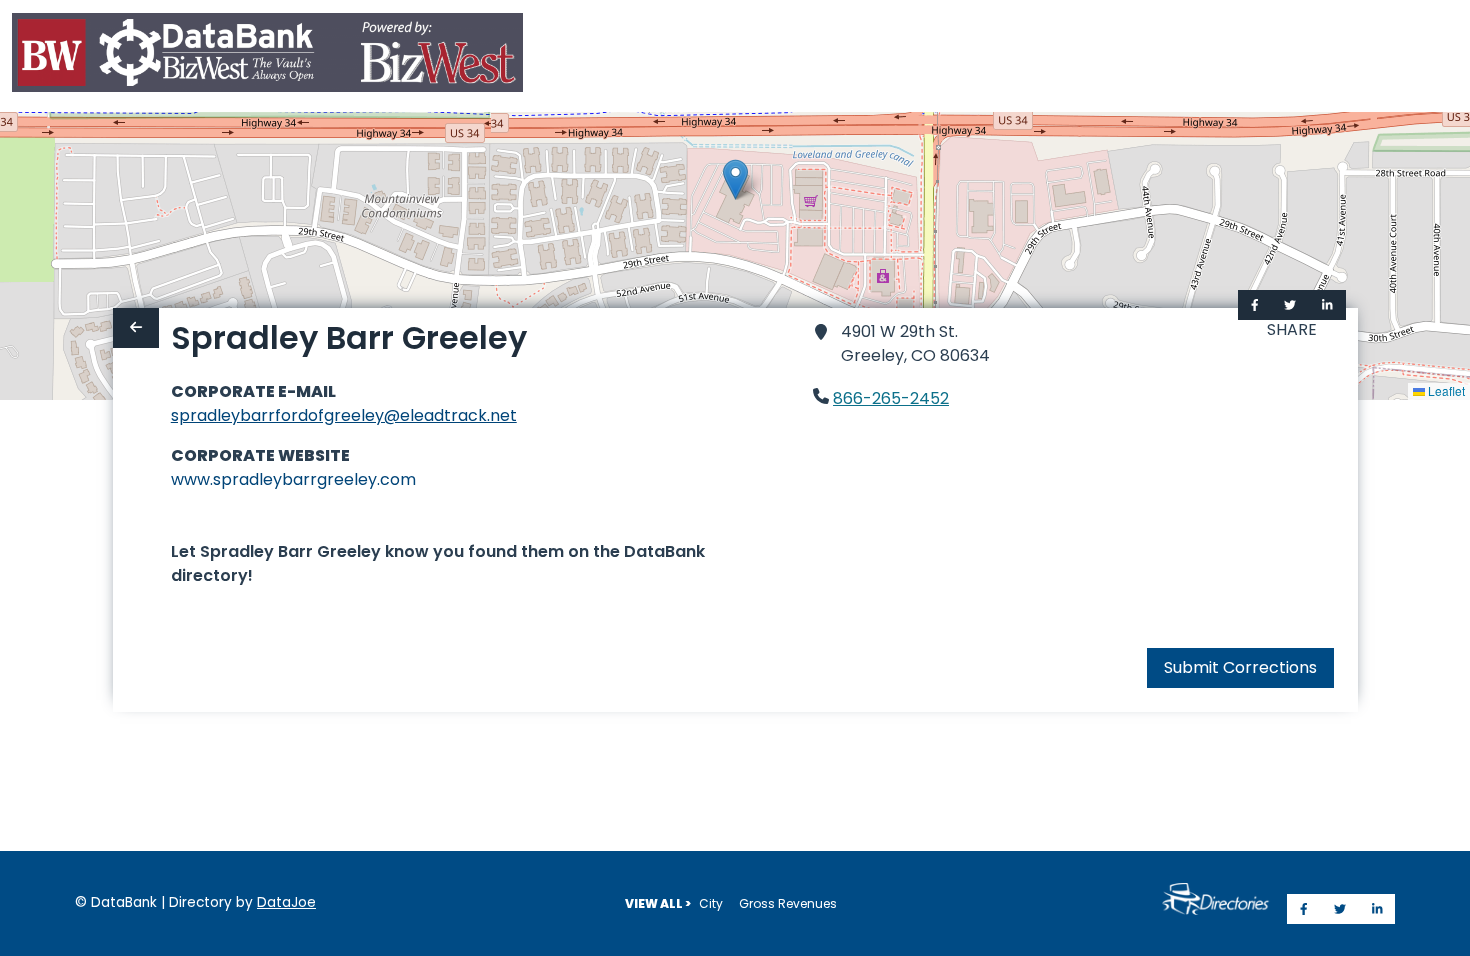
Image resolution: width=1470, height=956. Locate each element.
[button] (735, 179)
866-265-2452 (891, 398)
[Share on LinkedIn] (1327, 305)
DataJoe (286, 902)
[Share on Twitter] (1290, 305)
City (711, 903)
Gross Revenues (788, 903)
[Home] (267, 56)
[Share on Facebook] (1255, 305)
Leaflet (1445, 390)
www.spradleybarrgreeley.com (293, 479)
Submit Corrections (1240, 667)
